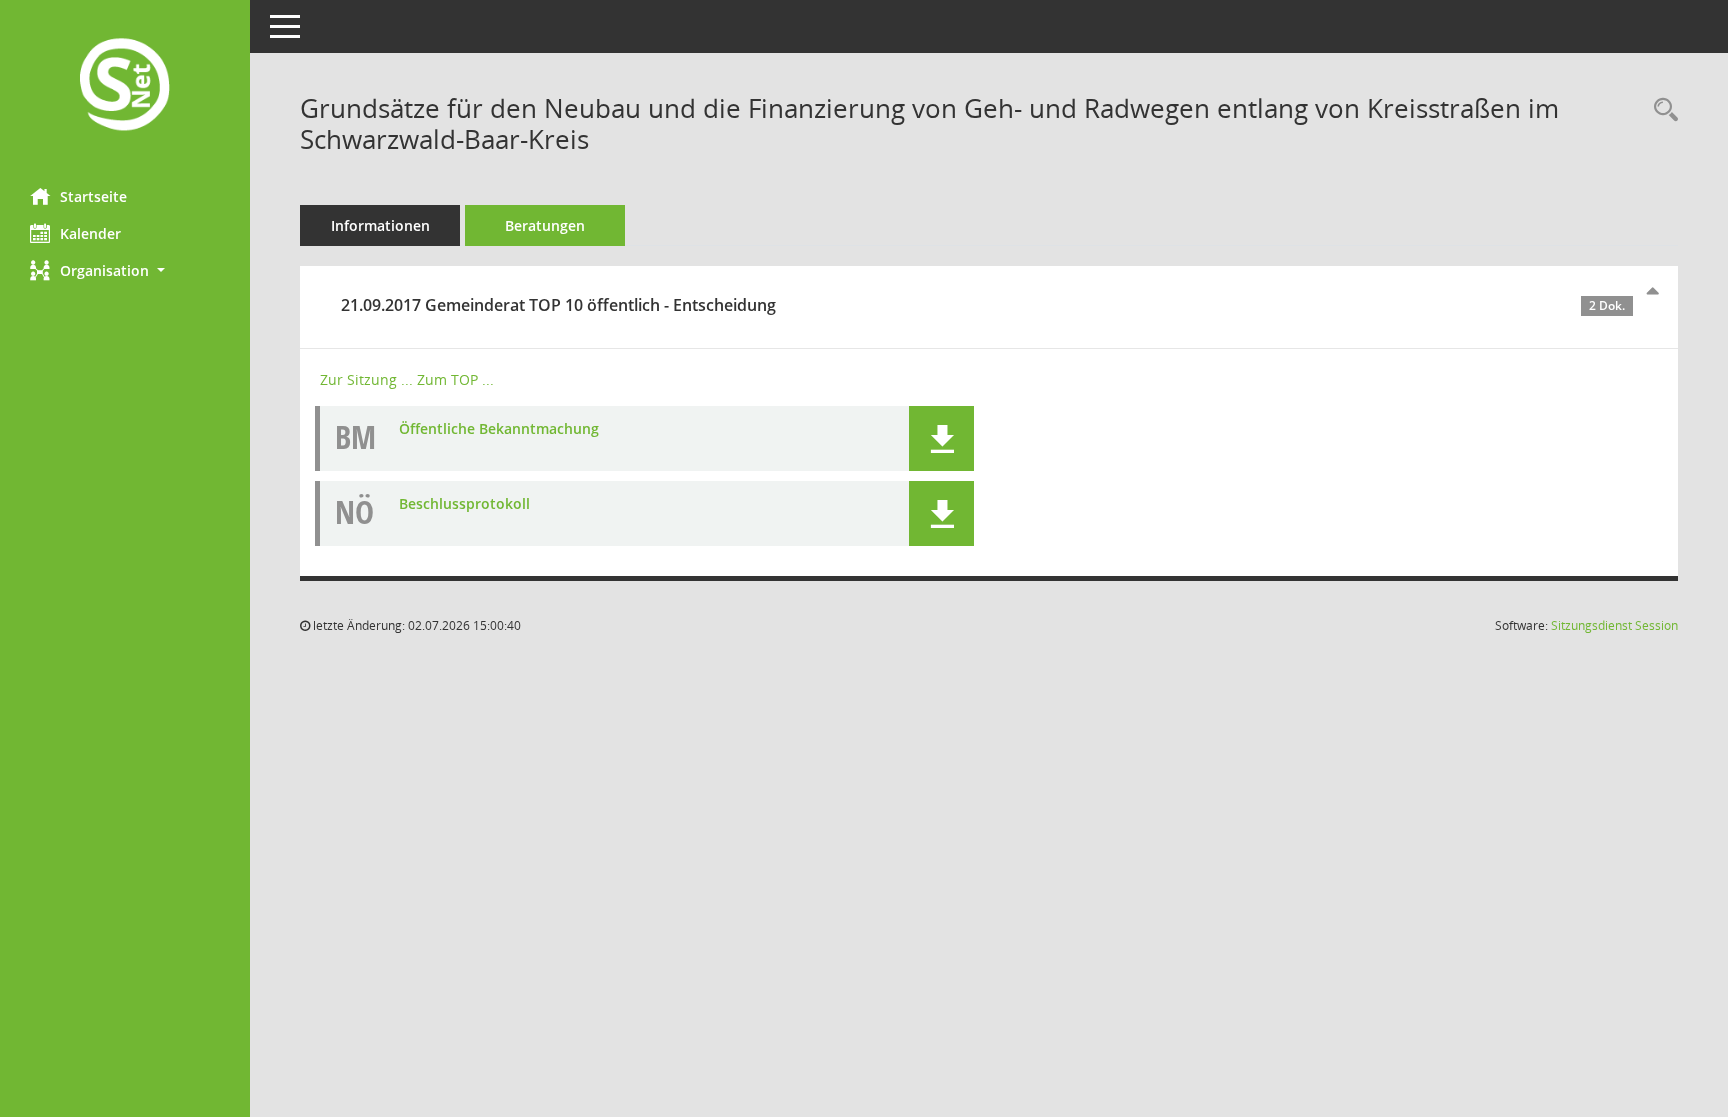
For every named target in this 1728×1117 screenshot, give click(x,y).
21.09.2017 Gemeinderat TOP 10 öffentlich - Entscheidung (983, 305)
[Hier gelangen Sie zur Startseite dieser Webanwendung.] (125, 86)
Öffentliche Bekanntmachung (499, 429)
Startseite (93, 196)
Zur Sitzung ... (366, 379)
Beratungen (545, 225)
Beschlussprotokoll (464, 504)
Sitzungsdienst (1614, 625)
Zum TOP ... (455, 379)
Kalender (90, 233)
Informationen (380, 225)
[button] (125, 270)
